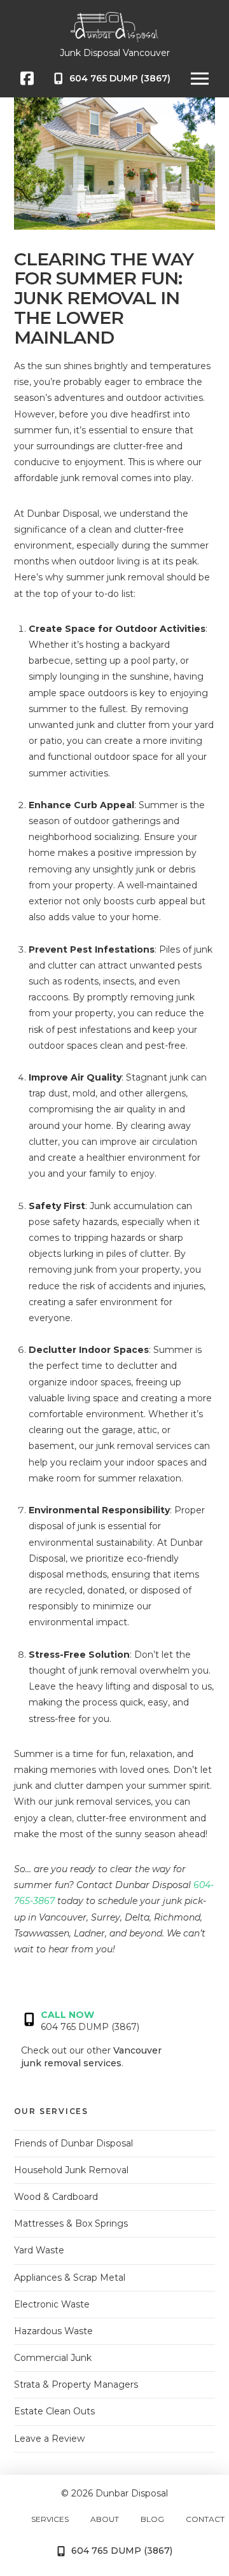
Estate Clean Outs (54, 2411)
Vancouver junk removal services (91, 2057)
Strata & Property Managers (76, 2384)
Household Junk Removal (71, 2170)
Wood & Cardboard (56, 2197)
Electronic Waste (52, 2304)
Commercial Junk (53, 2358)
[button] (200, 78)
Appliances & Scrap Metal (70, 2278)
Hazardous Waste (53, 2331)
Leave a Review (49, 2439)
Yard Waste (39, 2250)
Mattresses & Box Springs (71, 2223)
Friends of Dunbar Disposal (73, 2143)
